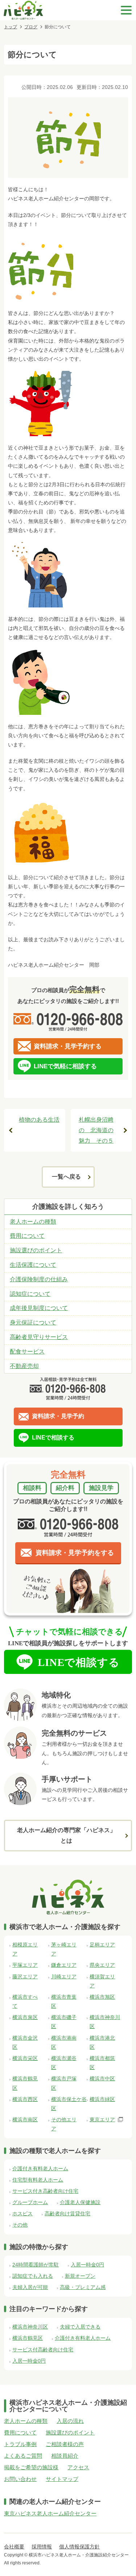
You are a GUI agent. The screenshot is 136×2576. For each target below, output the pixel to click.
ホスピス (22, 2213)
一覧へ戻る (66, 1177)
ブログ (31, 27)
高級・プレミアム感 (83, 2287)
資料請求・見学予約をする (75, 1553)
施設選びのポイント (36, 1250)
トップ (11, 27)
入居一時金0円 (87, 2265)
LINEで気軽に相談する (65, 1066)
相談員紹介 (65, 2456)
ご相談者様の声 (65, 2444)
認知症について (30, 1294)
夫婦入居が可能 (30, 2287)
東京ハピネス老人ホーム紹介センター (50, 2513)
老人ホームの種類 (33, 1222)
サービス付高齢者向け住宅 (43, 2350)
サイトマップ (62, 2479)
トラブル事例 (20, 2444)
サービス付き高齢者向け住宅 (45, 2191)
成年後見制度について (39, 1308)
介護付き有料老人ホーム (40, 2168)
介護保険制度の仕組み (39, 1279)
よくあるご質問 (23, 2456)
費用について (27, 1236)
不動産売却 (24, 1366)
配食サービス (27, 1352)
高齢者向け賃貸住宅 (67, 2213)
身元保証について (33, 1322)
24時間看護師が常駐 (36, 2265)
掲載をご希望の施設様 (31, 2467)
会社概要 (14, 2547)
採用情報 (42, 2547)
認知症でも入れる (33, 2276)
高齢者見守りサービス (39, 1337)
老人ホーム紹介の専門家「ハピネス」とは (66, 1835)
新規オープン (80, 2276)
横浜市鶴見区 (28, 2338)
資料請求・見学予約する (68, 1046)
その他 (20, 2225)
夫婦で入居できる (80, 2327)
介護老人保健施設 (80, 2202)
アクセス (78, 2467)
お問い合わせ (20, 2479)
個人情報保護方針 (79, 2547)
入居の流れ (70, 2421)
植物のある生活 (39, 1120)
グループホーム (30, 2202)
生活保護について (33, 1265)
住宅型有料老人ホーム (38, 2180)
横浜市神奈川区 (30, 2327)
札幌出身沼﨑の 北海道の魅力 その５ (96, 1130)
